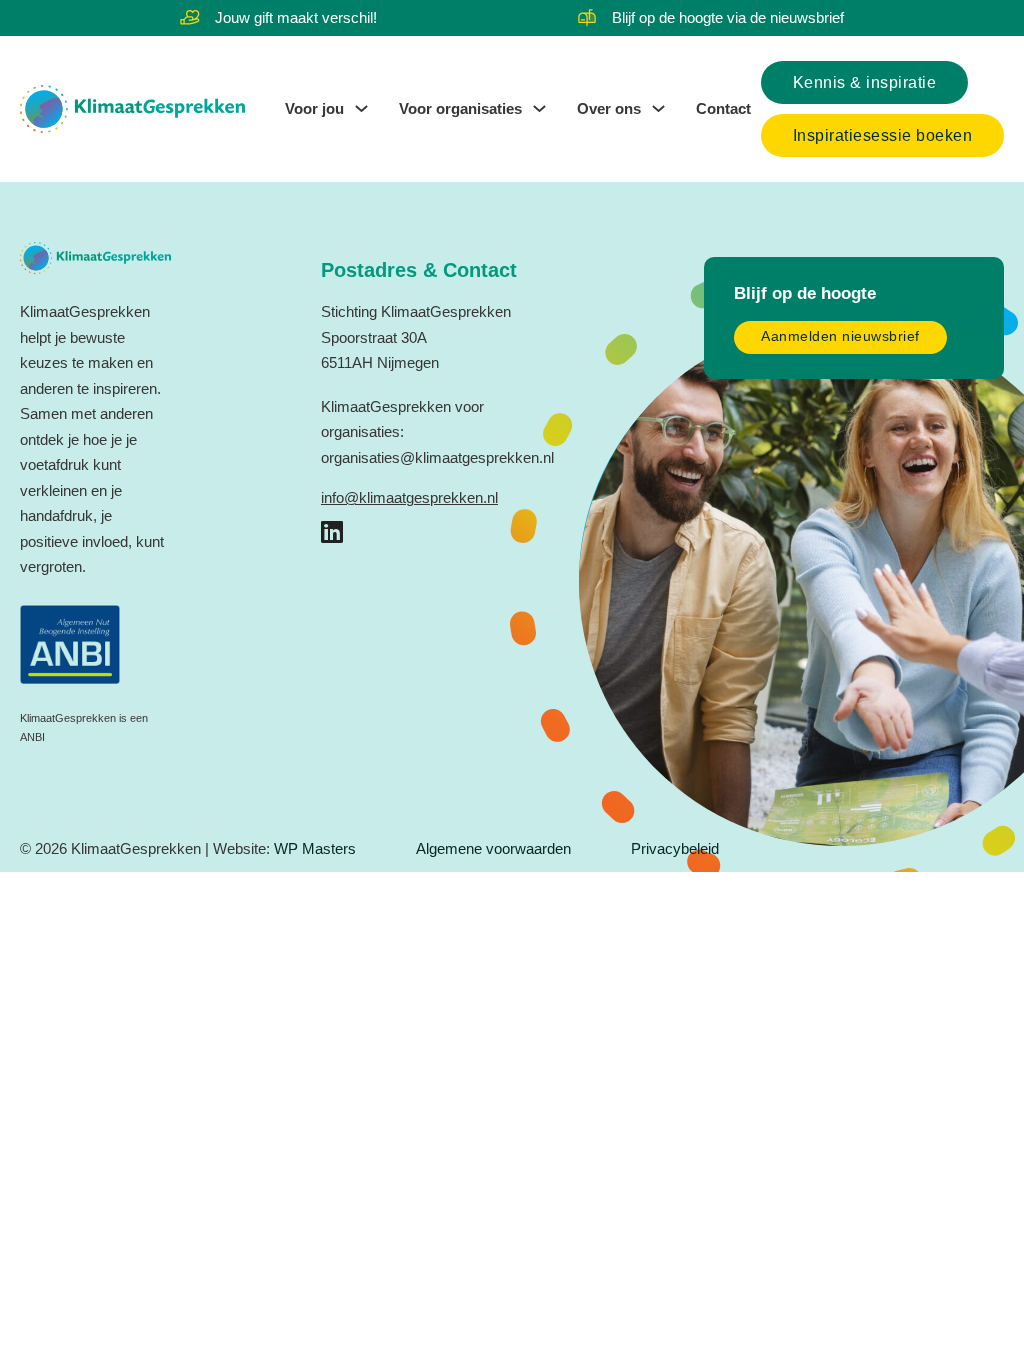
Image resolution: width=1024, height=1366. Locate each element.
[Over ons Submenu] (658, 108)
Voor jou (314, 108)
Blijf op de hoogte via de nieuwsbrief (728, 17)
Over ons (609, 108)
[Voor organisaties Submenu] (539, 108)
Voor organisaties (460, 108)
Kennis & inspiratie (865, 82)
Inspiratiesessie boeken (883, 135)
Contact (723, 108)
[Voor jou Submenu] (361, 108)
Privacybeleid (675, 848)
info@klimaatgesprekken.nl (409, 497)
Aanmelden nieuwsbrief (840, 336)
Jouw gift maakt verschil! (296, 17)
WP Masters (315, 848)
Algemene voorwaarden (493, 848)
